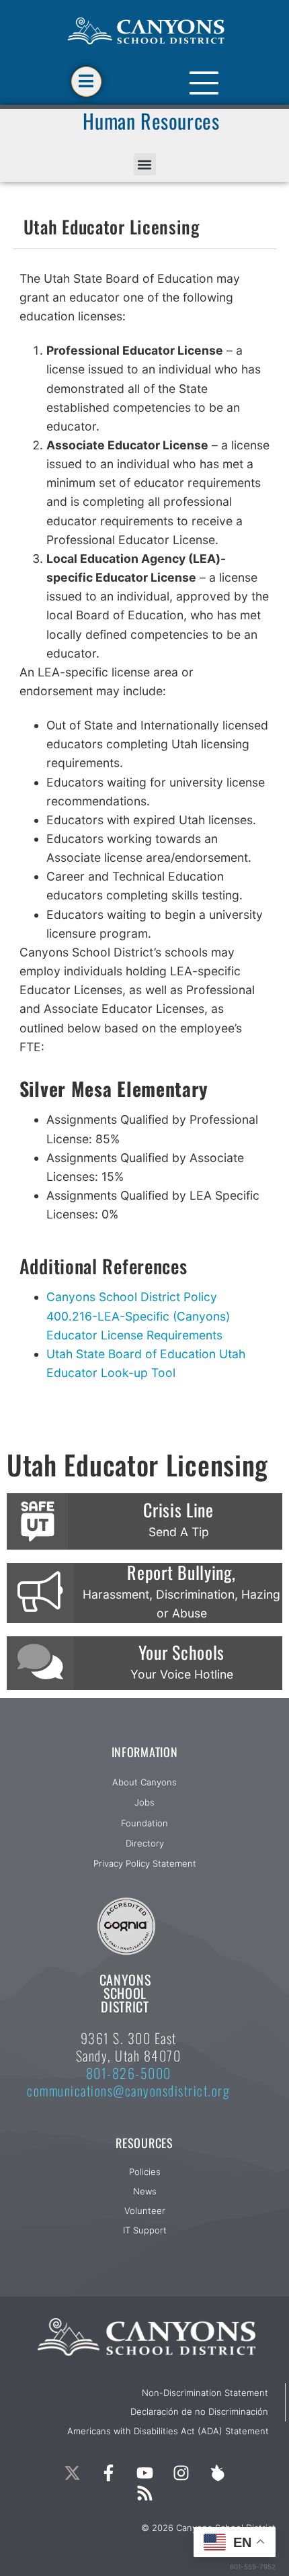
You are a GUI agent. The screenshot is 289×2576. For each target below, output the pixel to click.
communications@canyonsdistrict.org (128, 2090)
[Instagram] (181, 2473)
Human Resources (151, 121)
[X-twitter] (72, 2473)
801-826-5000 (129, 2073)
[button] (145, 164)
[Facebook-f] (108, 2473)
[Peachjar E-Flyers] (217, 2473)
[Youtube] (144, 2473)
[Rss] (144, 2493)
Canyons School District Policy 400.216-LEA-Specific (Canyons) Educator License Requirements (138, 1316)
